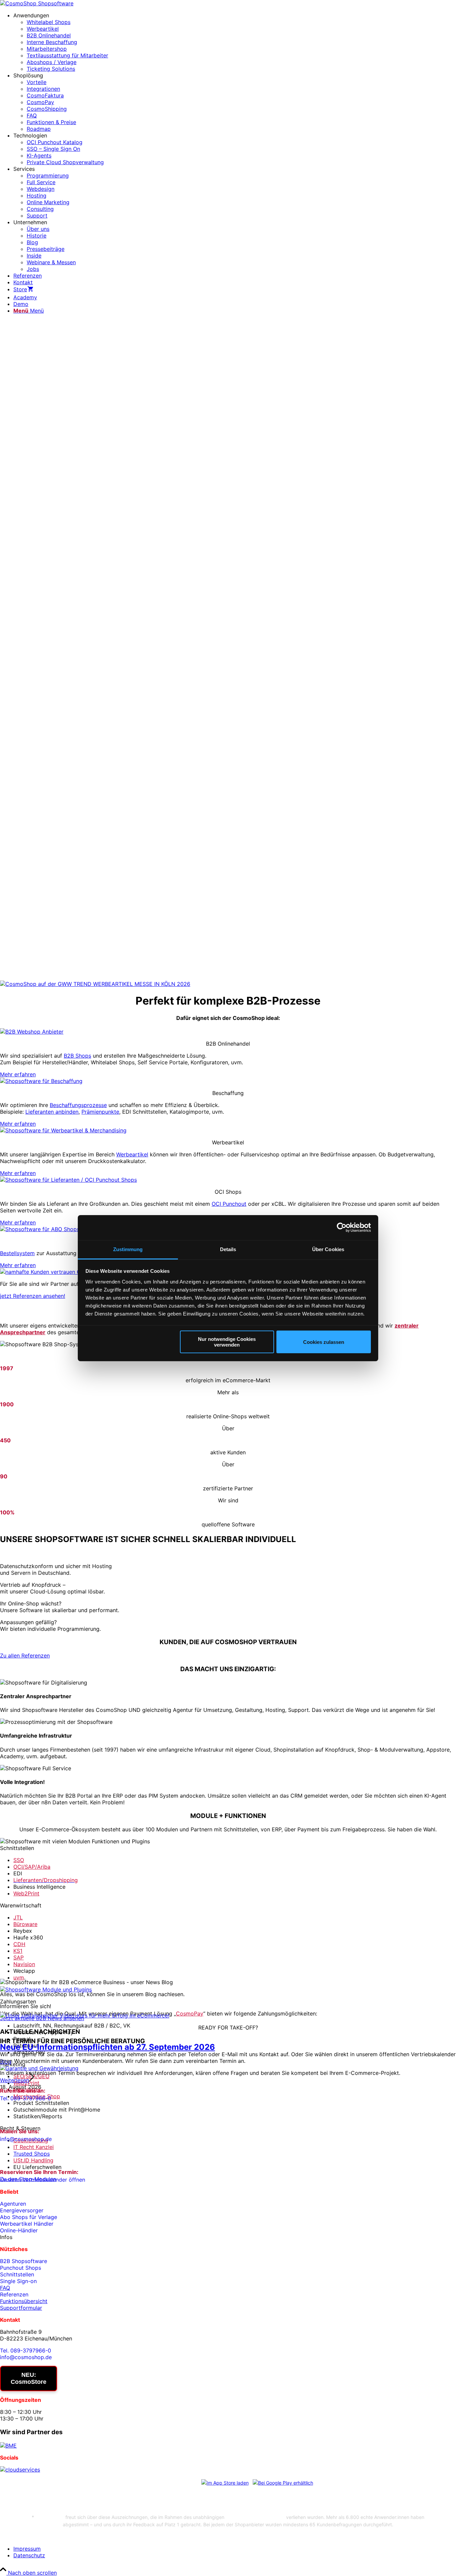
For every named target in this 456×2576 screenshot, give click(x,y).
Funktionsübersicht (24, 2301)
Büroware (25, 1924)
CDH (19, 1944)
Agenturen (13, 2204)
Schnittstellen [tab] (17, 1848)
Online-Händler (19, 2230)
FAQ (5, 2288)
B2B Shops (77, 1056)
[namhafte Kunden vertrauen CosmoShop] (54, 1272)
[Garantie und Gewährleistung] (39, 2068)
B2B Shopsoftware (24, 2261)
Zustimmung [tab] (128, 1249)
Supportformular (21, 2308)
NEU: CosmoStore (29, 2378)
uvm (19, 1977)
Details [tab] (228, 1249)
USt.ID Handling (33, 2160)
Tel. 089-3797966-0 (26, 2098)
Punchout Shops (21, 2268)
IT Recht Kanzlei (34, 2147)
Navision (24, 1964)
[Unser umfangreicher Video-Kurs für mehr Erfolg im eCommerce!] (85, 2015)
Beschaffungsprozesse (78, 1105)
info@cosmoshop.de (26, 2139)
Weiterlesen (15, 2080)
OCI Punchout (229, 1204)
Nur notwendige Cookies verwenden (227, 1342)
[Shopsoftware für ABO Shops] (40, 1229)
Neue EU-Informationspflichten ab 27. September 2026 (107, 2047)
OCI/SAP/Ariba (32, 1867)
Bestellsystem (17, 1253)
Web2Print (26, 1893)
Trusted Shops (32, 2154)
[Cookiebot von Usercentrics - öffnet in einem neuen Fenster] (342, 1227)
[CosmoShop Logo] (37, 3)
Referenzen (14, 2294)
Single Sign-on (18, 2281)
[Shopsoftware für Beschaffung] (41, 1081)
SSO (19, 1860)
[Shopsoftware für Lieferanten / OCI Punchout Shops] (68, 1180)
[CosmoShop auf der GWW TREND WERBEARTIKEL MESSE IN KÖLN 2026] (95, 984)
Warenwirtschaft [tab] (21, 1905)
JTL (18, 1917)
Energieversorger (22, 2210)
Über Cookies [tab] (328, 1249)
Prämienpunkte (100, 1112)
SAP (19, 1957)
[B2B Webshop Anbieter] (32, 1032)
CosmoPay (190, 2013)
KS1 (18, 1951)
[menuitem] (235, 42)
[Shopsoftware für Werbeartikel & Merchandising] (63, 1130)
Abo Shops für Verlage (29, 2217)
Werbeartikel (132, 1154)
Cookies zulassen (324, 1342)
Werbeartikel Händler (27, 2224)
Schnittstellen (17, 2274)
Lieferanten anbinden (52, 1112)
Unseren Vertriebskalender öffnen (43, 2180)
